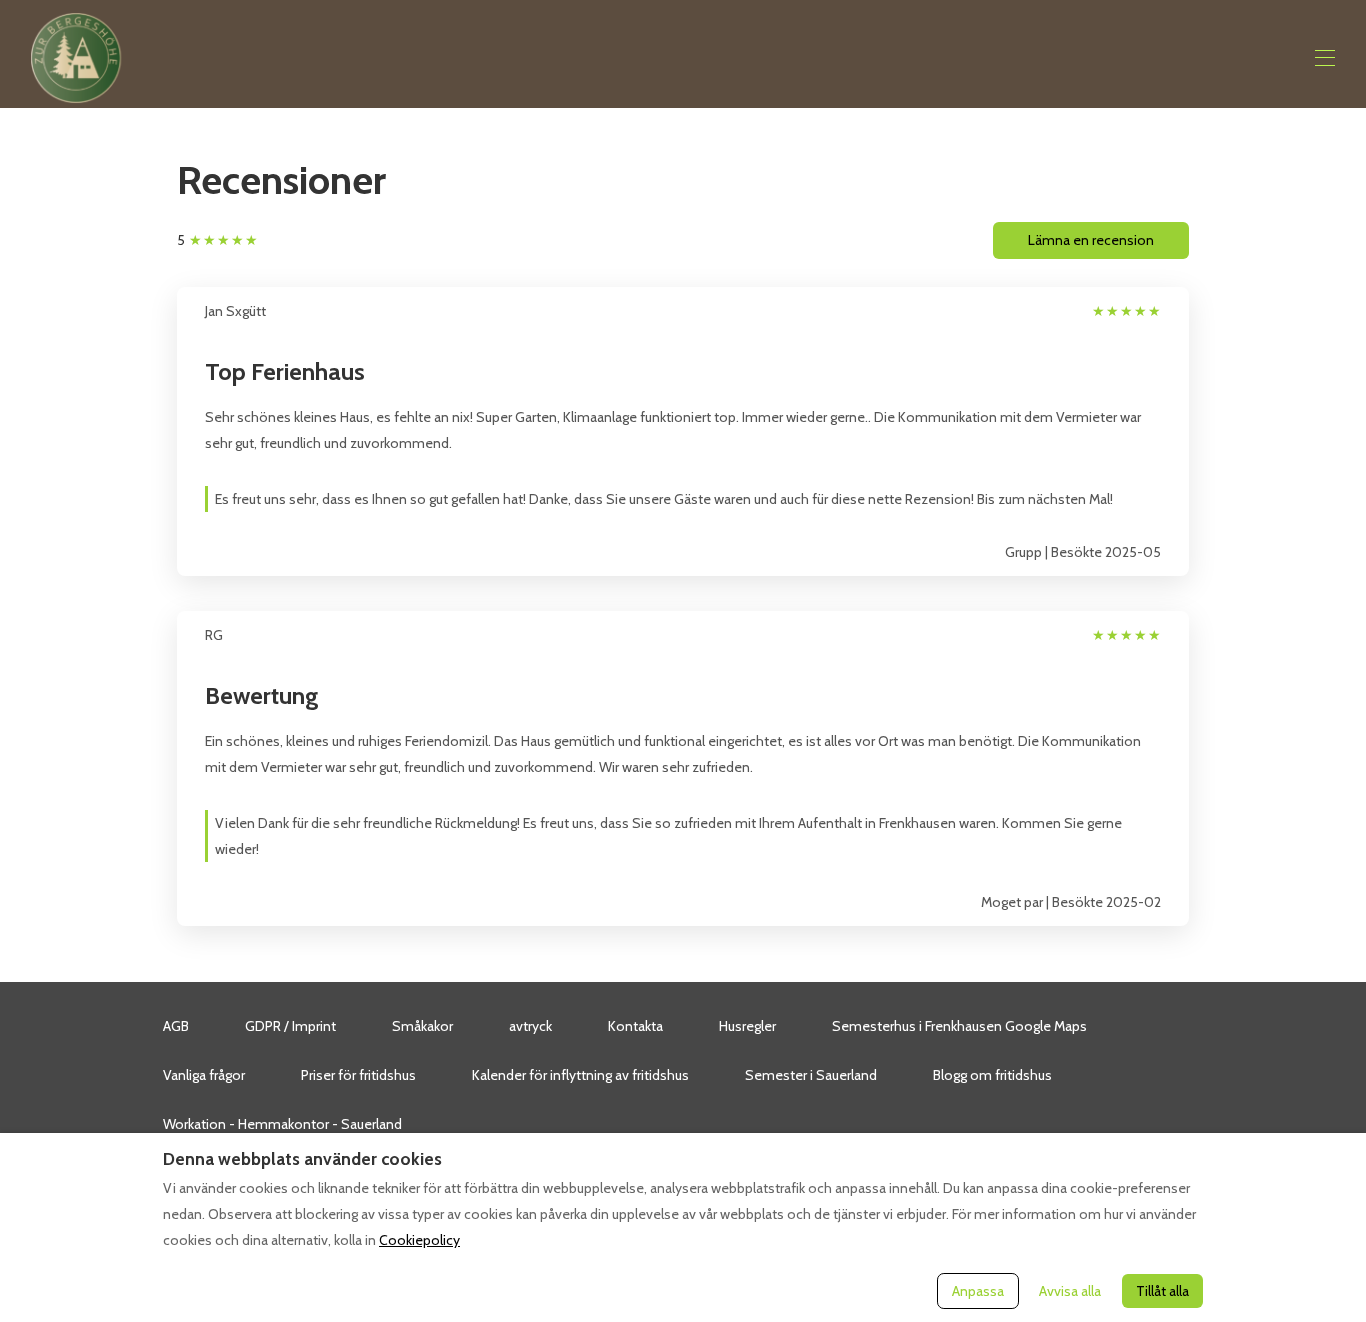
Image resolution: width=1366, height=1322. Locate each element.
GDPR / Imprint (290, 1026)
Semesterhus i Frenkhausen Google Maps (959, 1026)
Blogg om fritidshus (992, 1075)
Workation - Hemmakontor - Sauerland (282, 1124)
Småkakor (422, 1026)
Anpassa (978, 1291)
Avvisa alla (1070, 1291)
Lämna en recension (1091, 240)
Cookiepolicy (419, 1240)
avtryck (530, 1026)
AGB (176, 1026)
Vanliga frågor (204, 1075)
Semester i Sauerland (811, 1075)
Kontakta (635, 1026)
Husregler (747, 1026)
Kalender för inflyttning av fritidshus (580, 1075)
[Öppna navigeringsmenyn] (1325, 58)
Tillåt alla (1162, 1291)
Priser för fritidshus (358, 1075)
